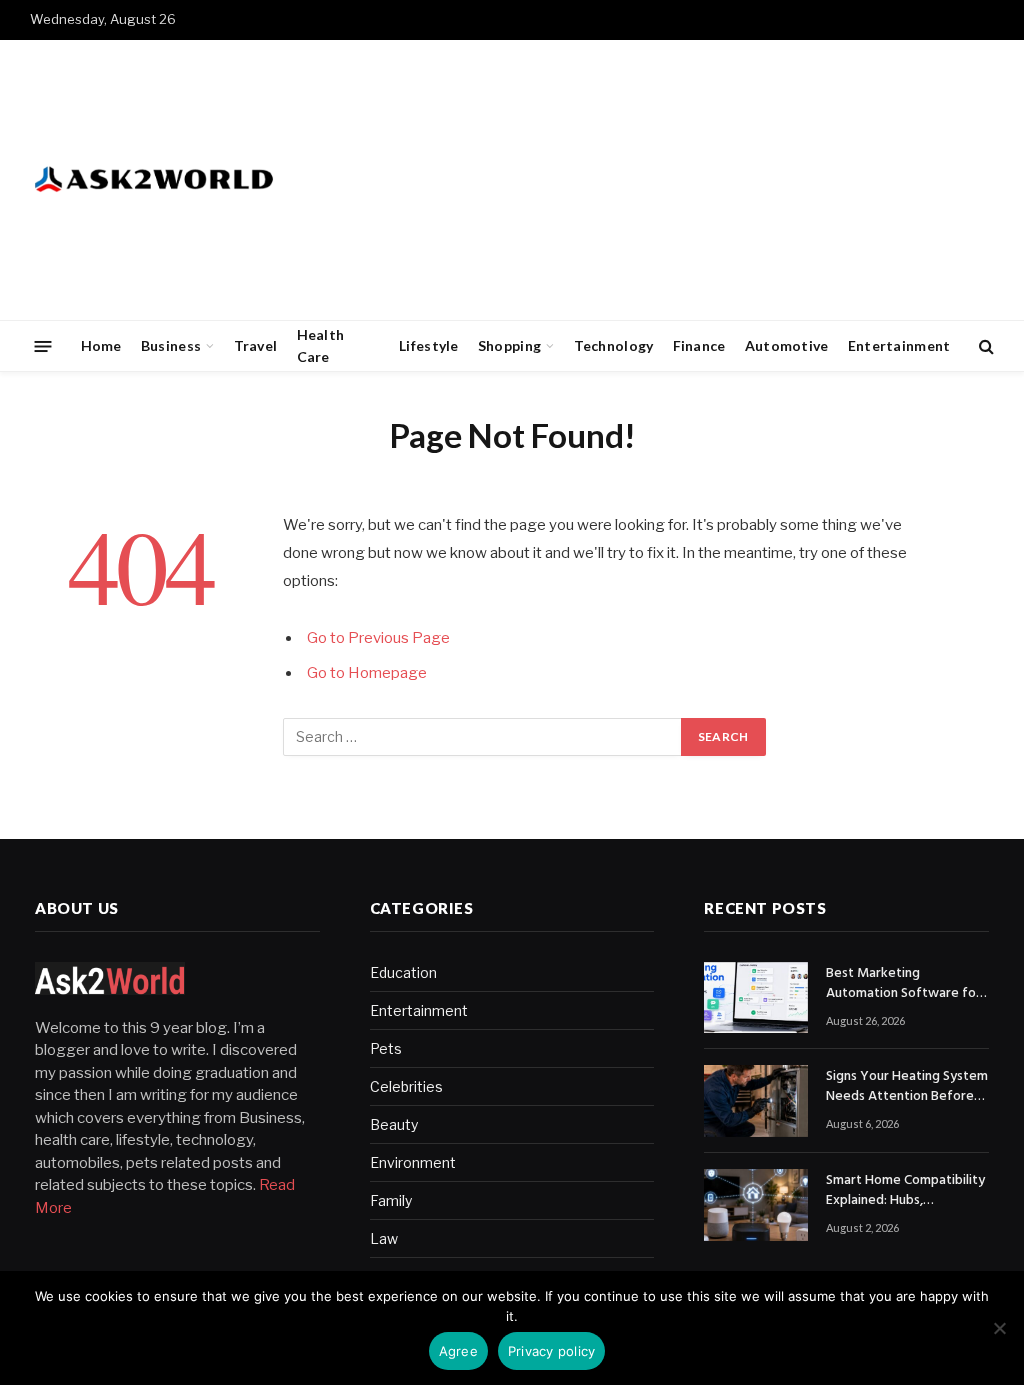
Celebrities (406, 1086)
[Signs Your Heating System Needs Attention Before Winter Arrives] (756, 1101)
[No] (999, 1328)
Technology (614, 345)
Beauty (394, 1124)
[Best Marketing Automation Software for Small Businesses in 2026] (756, 998)
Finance (699, 345)
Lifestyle (429, 345)
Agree (458, 1351)
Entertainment (899, 345)
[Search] (984, 346)
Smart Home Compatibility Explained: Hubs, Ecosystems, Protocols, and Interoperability (905, 1191)
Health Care (321, 345)
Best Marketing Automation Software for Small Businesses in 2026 (903, 984)
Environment (413, 1162)
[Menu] (43, 345)
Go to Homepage (367, 673)
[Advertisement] (630, 180)
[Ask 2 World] (195, 180)
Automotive (787, 345)
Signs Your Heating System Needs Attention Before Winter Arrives (907, 1087)
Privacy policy (552, 1351)
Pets (386, 1048)
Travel (256, 345)
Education (403, 972)
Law (384, 1238)
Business (171, 345)
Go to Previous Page (378, 638)
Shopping (509, 345)
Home (101, 345)
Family (391, 1200)
